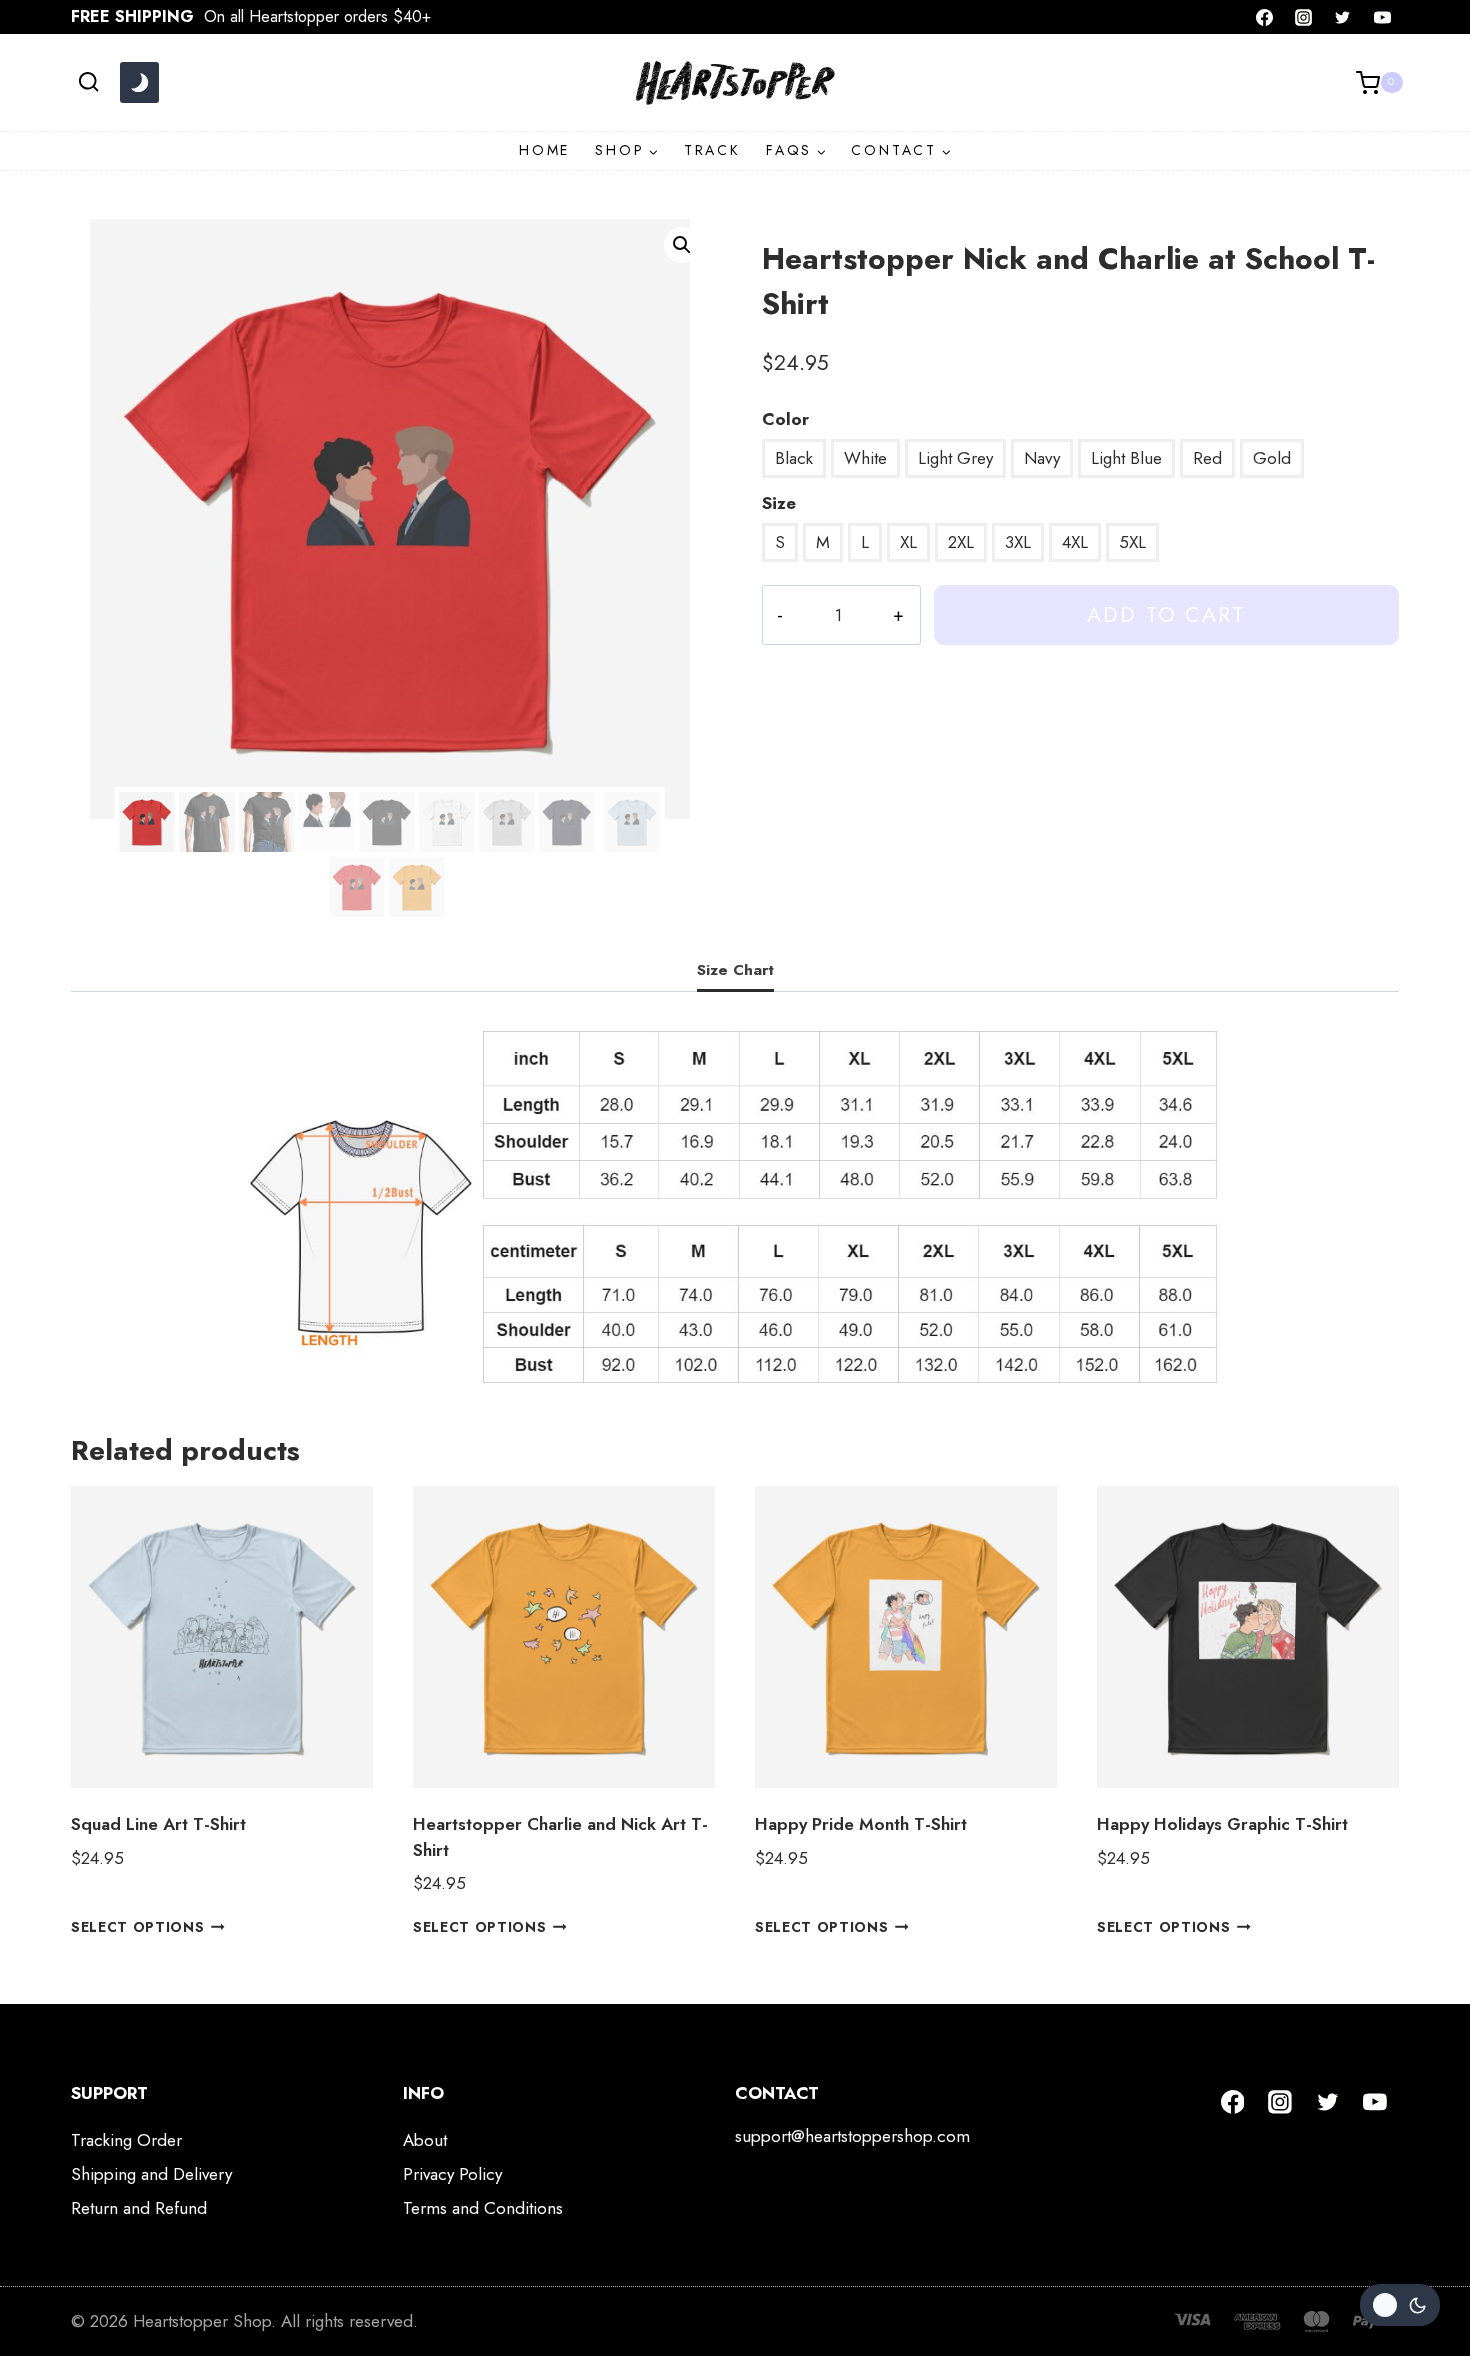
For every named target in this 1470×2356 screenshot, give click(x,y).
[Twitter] (1343, 17)
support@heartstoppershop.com (852, 2136)
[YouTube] (1382, 17)
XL (908, 542)
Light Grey (955, 458)
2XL (961, 542)
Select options (138, 1927)
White (865, 458)
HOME (544, 150)
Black (794, 458)
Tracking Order (126, 2140)
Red (1207, 458)
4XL (1075, 542)
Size (779, 503)
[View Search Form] (88, 82)
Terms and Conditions (483, 2208)
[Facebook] (1265, 17)
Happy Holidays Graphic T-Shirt (1222, 1824)
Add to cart (1166, 614)
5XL (1132, 542)
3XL (1018, 542)
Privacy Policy (452, 2174)
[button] (682, 245)
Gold (1272, 458)
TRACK (712, 150)
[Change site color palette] (139, 83)
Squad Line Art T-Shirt (158, 1824)
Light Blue (1126, 458)
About (425, 2140)
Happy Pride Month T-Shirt (861, 1824)
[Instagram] (1304, 17)
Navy (1042, 458)
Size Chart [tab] (735, 970)
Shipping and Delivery (151, 2174)
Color (785, 419)
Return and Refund (139, 2208)
